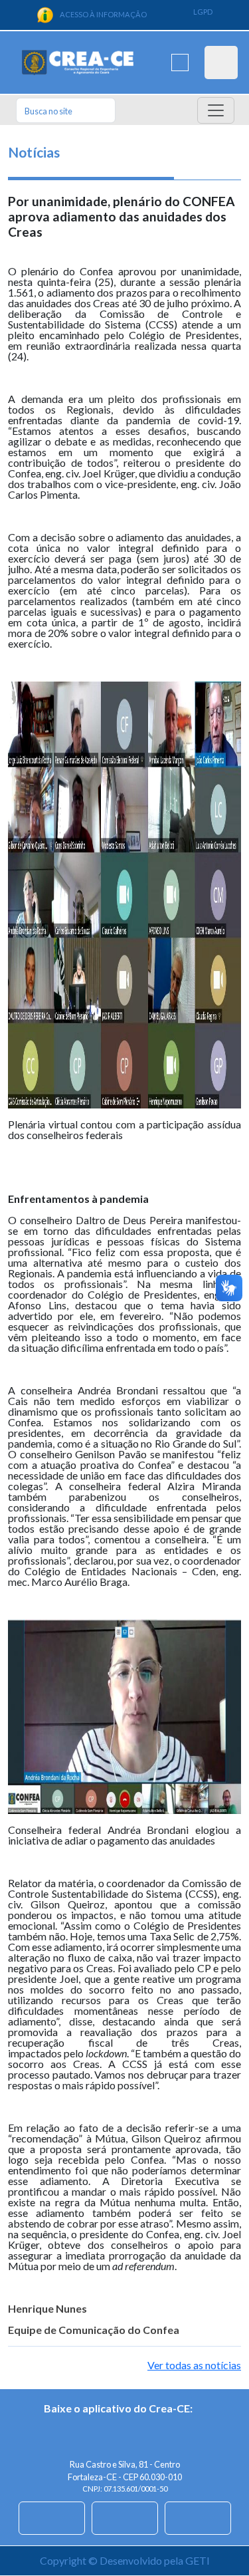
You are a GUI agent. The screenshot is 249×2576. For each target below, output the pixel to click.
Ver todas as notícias (194, 2365)
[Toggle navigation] (216, 110)
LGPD (203, 12)
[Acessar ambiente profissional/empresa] (221, 63)
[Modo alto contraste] (180, 63)
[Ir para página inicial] (78, 63)
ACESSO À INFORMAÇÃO (103, 14)
